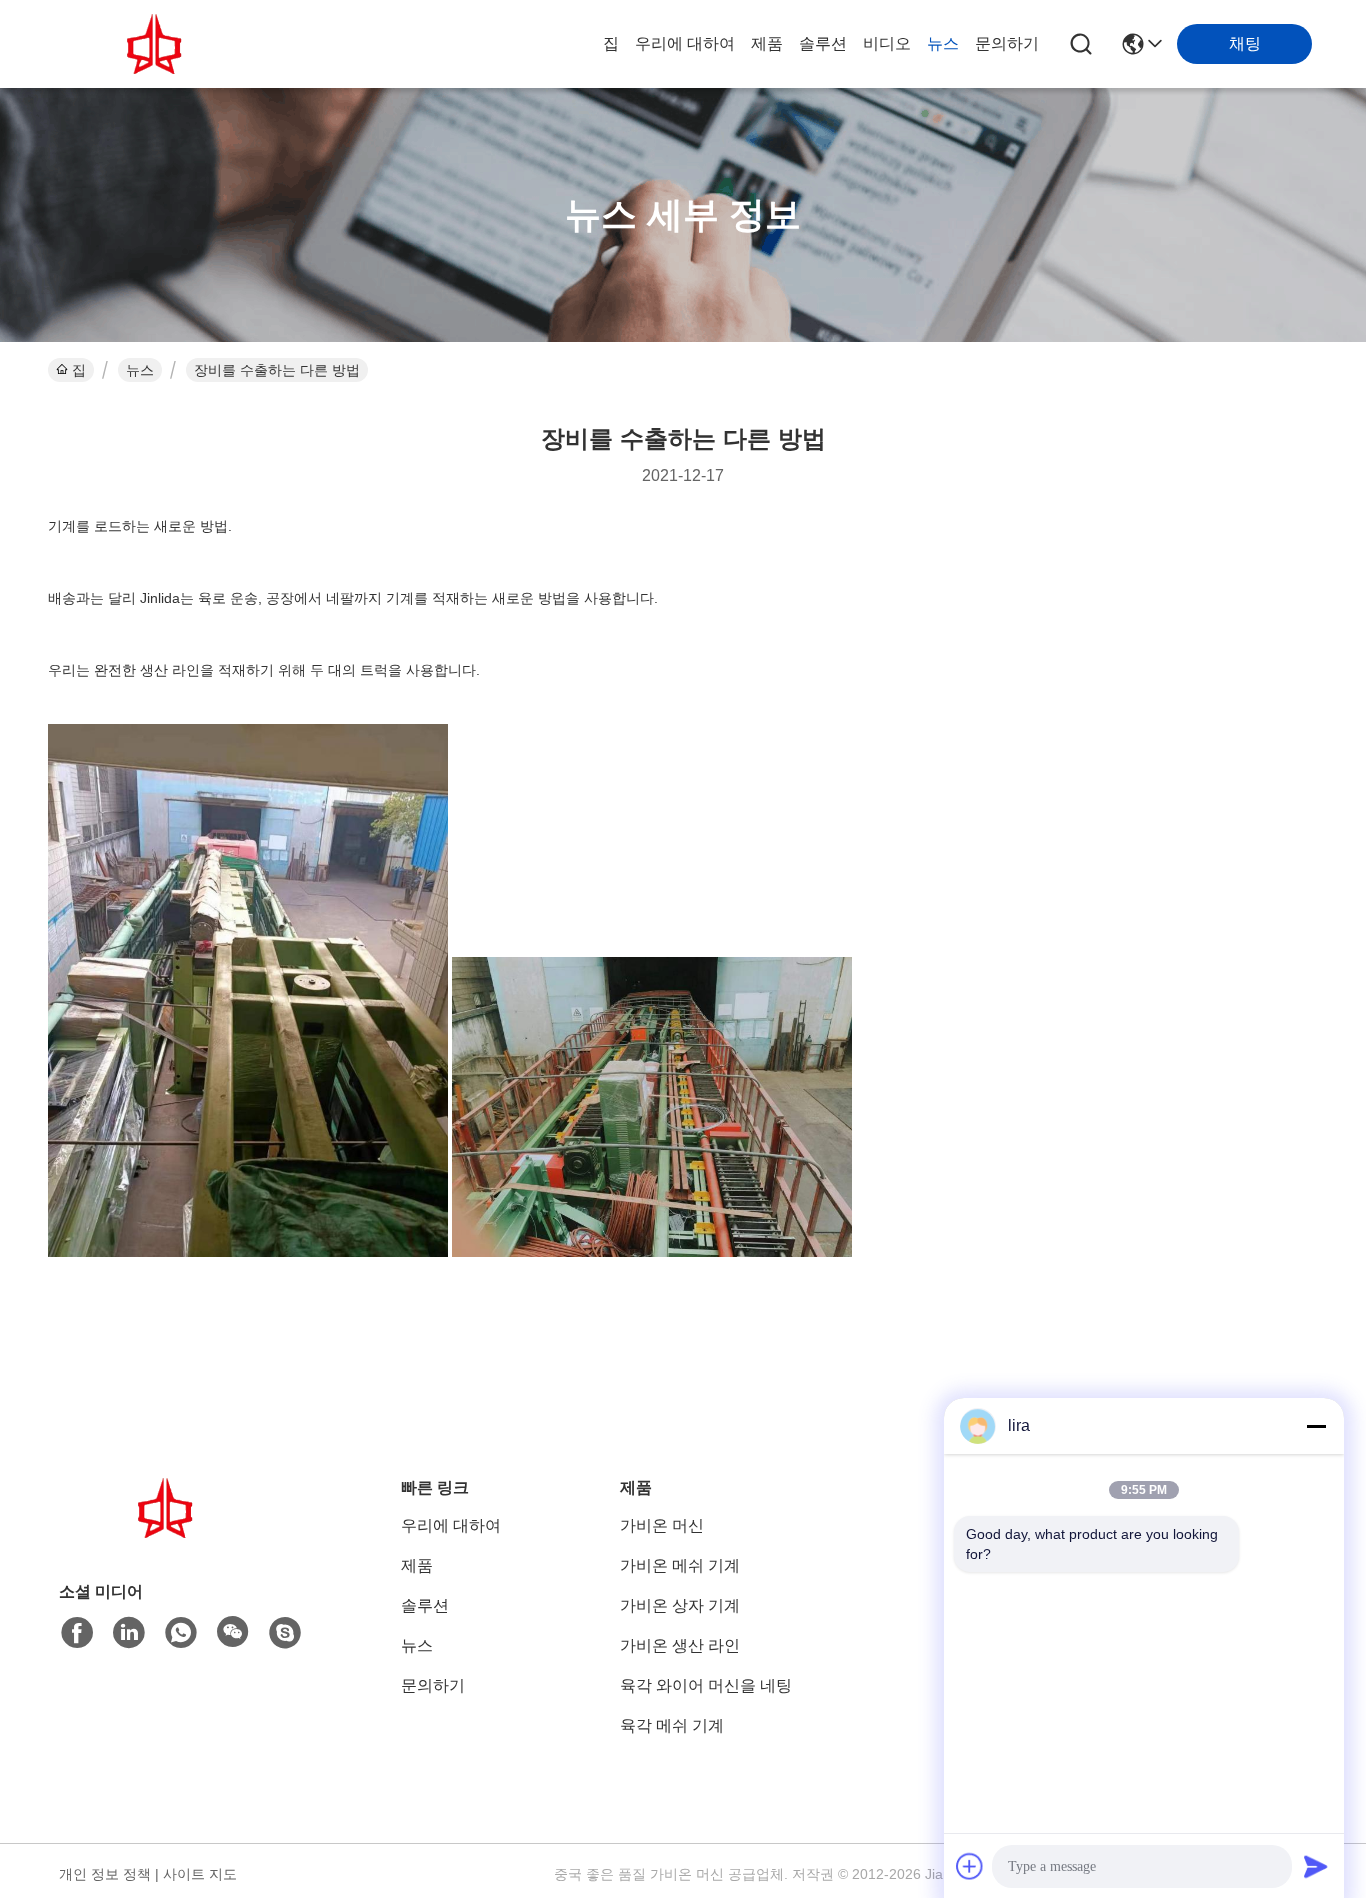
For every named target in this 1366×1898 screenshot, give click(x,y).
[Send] (1316, 1866)
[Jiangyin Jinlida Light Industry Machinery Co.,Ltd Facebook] (77, 1633)
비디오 (887, 43)
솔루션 (823, 43)
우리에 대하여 (685, 43)
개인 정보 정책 (105, 1874)
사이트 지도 (200, 1874)
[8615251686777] (181, 1633)
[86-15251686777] (285, 1633)
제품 (767, 43)
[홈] (169, 1532)
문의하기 (1007, 43)
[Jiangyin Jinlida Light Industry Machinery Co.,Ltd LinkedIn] (129, 1633)
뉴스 (943, 43)
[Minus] (1316, 1426)
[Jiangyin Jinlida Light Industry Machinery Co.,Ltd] (158, 44)
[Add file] (970, 1866)
